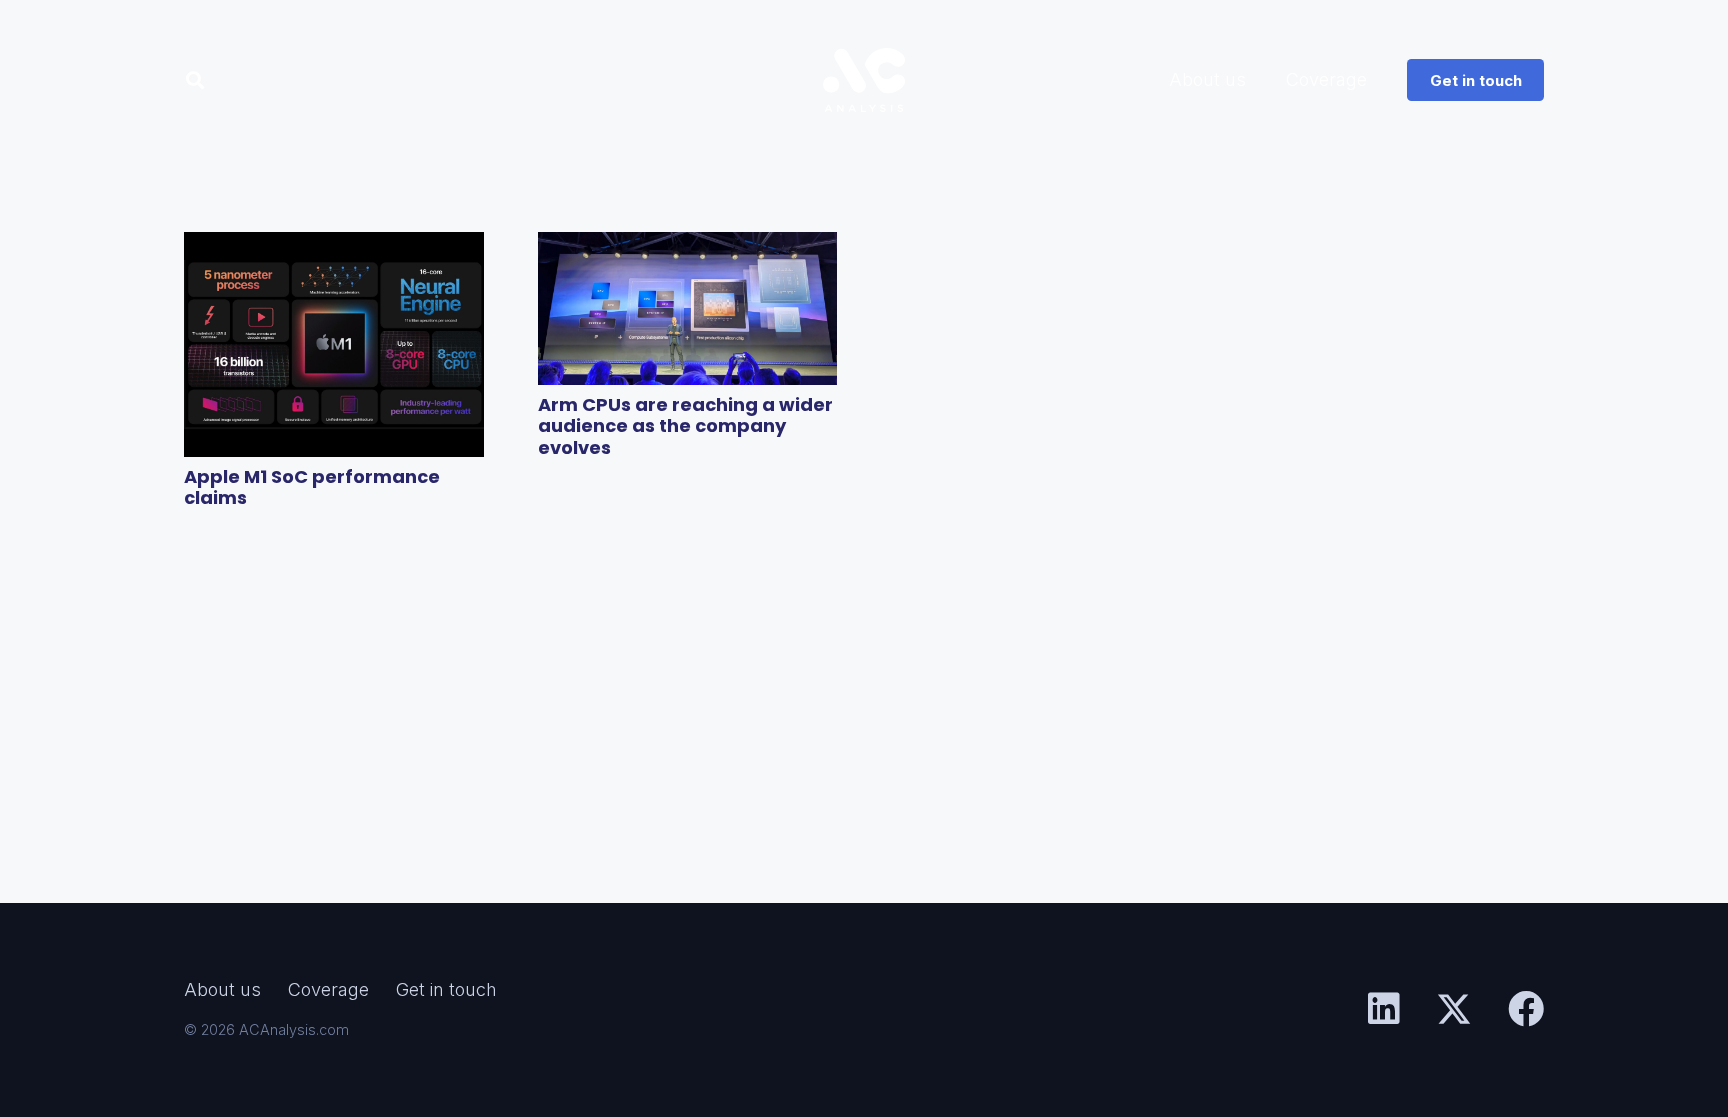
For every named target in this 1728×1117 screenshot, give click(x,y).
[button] (195, 80)
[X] (1454, 1009)
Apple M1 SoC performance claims (312, 487)
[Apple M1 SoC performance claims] (334, 344)
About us (222, 989)
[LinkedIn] (1384, 1009)
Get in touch (446, 989)
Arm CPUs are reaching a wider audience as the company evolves (685, 426)
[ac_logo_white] (863, 80)
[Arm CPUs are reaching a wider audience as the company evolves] (688, 308)
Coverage (328, 989)
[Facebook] (1526, 1009)
